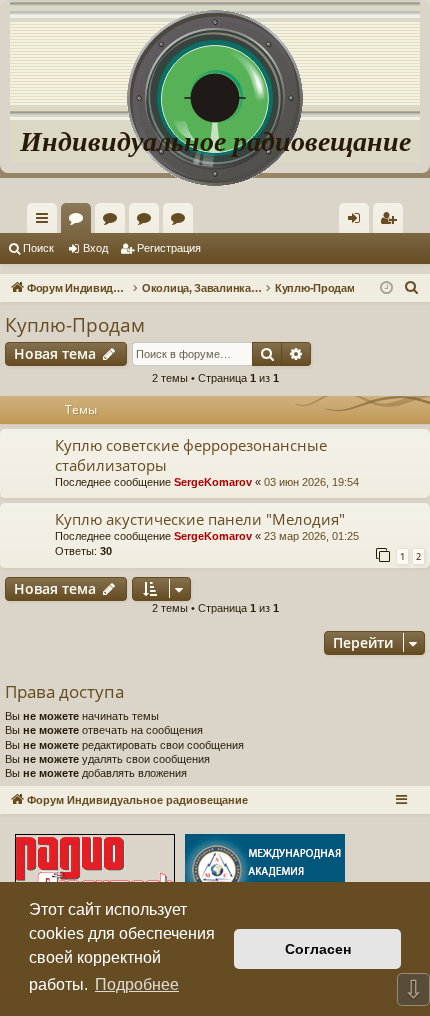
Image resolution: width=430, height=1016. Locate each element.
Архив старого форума (182, 222)
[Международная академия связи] (265, 872)
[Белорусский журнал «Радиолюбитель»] (95, 872)
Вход (95, 248)
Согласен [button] (318, 949)
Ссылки (46, 222)
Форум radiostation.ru (148, 222)
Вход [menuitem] (358, 222)
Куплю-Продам (75, 325)
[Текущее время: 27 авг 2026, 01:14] (386, 288)
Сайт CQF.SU (114, 222)
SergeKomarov (213, 482)
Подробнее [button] (137, 984)
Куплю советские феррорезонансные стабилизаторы (191, 454)
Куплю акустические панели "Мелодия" (200, 519)
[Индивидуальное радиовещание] (215, 60)
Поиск (38, 248)
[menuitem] (388, 218)
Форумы (80, 222)
